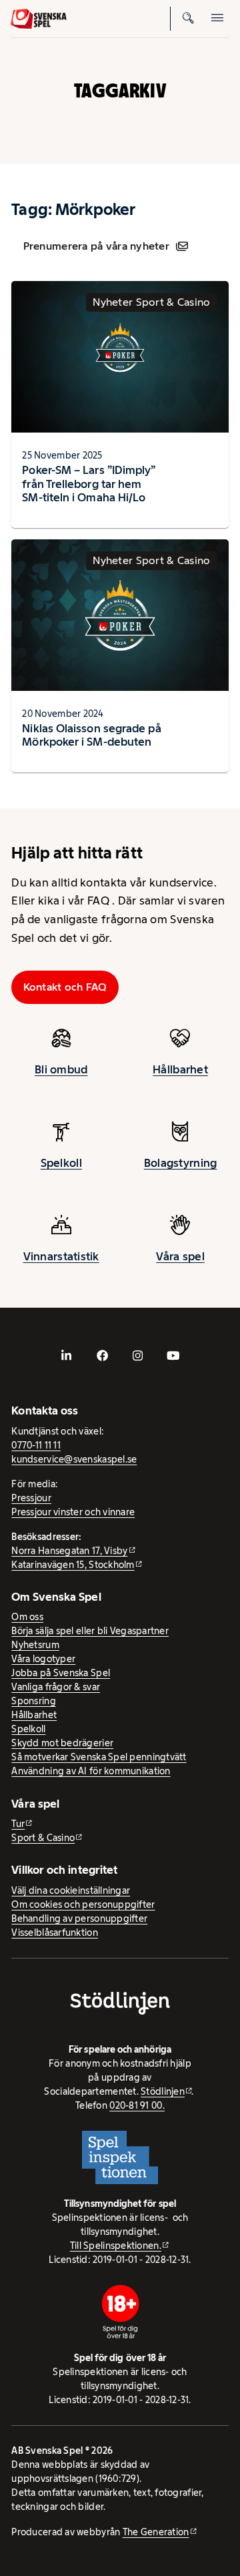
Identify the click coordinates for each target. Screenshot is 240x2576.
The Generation (156, 2532)
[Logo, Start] (39, 19)
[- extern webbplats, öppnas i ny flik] (67, 1356)
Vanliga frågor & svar (56, 1687)
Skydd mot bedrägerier (62, 1743)
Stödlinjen (163, 2091)
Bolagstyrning (181, 1163)
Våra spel (180, 1256)
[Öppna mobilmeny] (217, 19)
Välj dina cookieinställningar (71, 1890)
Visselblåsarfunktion (54, 1933)
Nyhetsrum (35, 1645)
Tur (18, 1824)
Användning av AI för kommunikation (91, 1771)
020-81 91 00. (137, 2105)
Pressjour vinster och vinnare (73, 1512)
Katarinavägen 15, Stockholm (73, 1565)
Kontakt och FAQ (65, 987)
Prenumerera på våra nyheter (96, 246)
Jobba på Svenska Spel (61, 1673)
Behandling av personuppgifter (79, 1918)
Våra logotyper (43, 1659)
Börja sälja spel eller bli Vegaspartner (90, 1631)
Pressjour (31, 1498)
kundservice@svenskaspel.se (74, 1459)
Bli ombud (61, 1069)
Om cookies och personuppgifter (83, 1904)
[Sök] (188, 19)
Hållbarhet (180, 1069)
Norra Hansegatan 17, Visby (69, 1551)
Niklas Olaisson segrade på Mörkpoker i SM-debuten (91, 735)
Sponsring (33, 1701)
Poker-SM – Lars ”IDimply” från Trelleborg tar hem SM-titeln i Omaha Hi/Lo (89, 484)
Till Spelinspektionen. (116, 2246)
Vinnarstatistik (61, 1256)
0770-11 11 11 (36, 1445)
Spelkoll (61, 1163)
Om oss (27, 1617)
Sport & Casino (43, 1838)
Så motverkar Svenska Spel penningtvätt (99, 1757)
